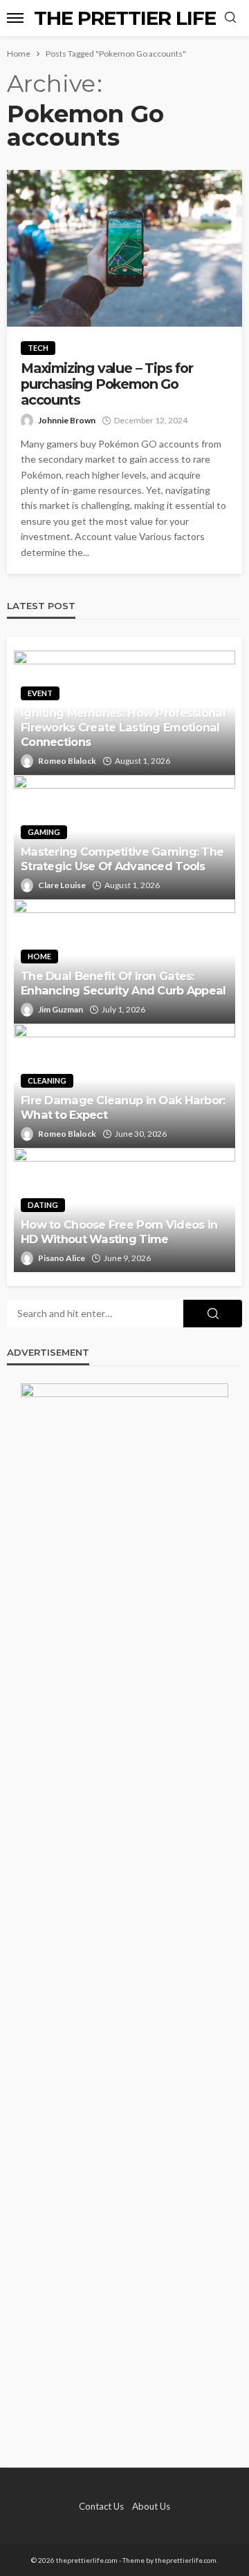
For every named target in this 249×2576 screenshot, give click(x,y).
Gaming (44, 832)
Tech (38, 348)
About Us (151, 2506)
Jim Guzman (61, 1009)
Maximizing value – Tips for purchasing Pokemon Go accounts (107, 385)
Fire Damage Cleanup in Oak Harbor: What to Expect (123, 1107)
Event (40, 693)
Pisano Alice (62, 1258)
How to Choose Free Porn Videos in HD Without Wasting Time (119, 1232)
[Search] (230, 18)
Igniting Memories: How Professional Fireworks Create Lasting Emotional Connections (123, 727)
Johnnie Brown (67, 420)
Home (39, 956)
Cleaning (47, 1080)
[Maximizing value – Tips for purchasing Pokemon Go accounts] (124, 248)
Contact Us (101, 2506)
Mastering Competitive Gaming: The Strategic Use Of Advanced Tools (122, 859)
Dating (43, 1205)
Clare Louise (62, 885)
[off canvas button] (15, 18)
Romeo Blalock (67, 761)
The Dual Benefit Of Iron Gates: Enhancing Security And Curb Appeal (123, 983)
